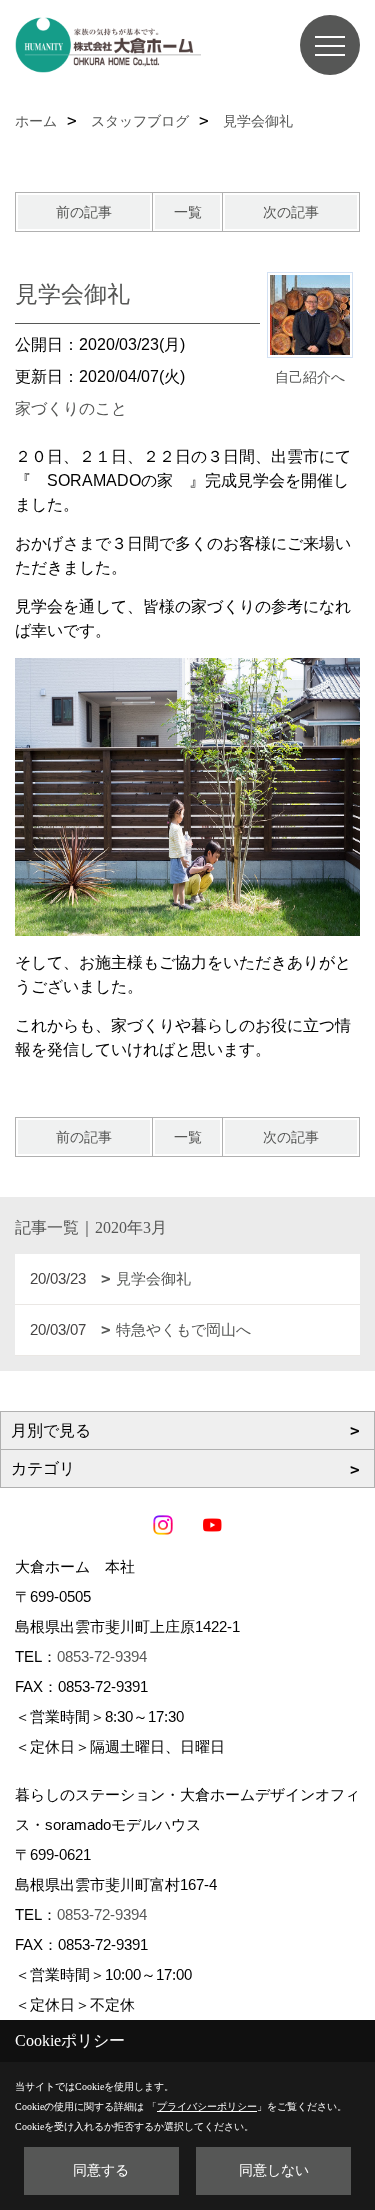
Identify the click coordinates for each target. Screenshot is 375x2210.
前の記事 (84, 212)
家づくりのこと (71, 408)
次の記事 (291, 212)
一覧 (188, 212)
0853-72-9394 (102, 1656)
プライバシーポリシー (207, 2106)
